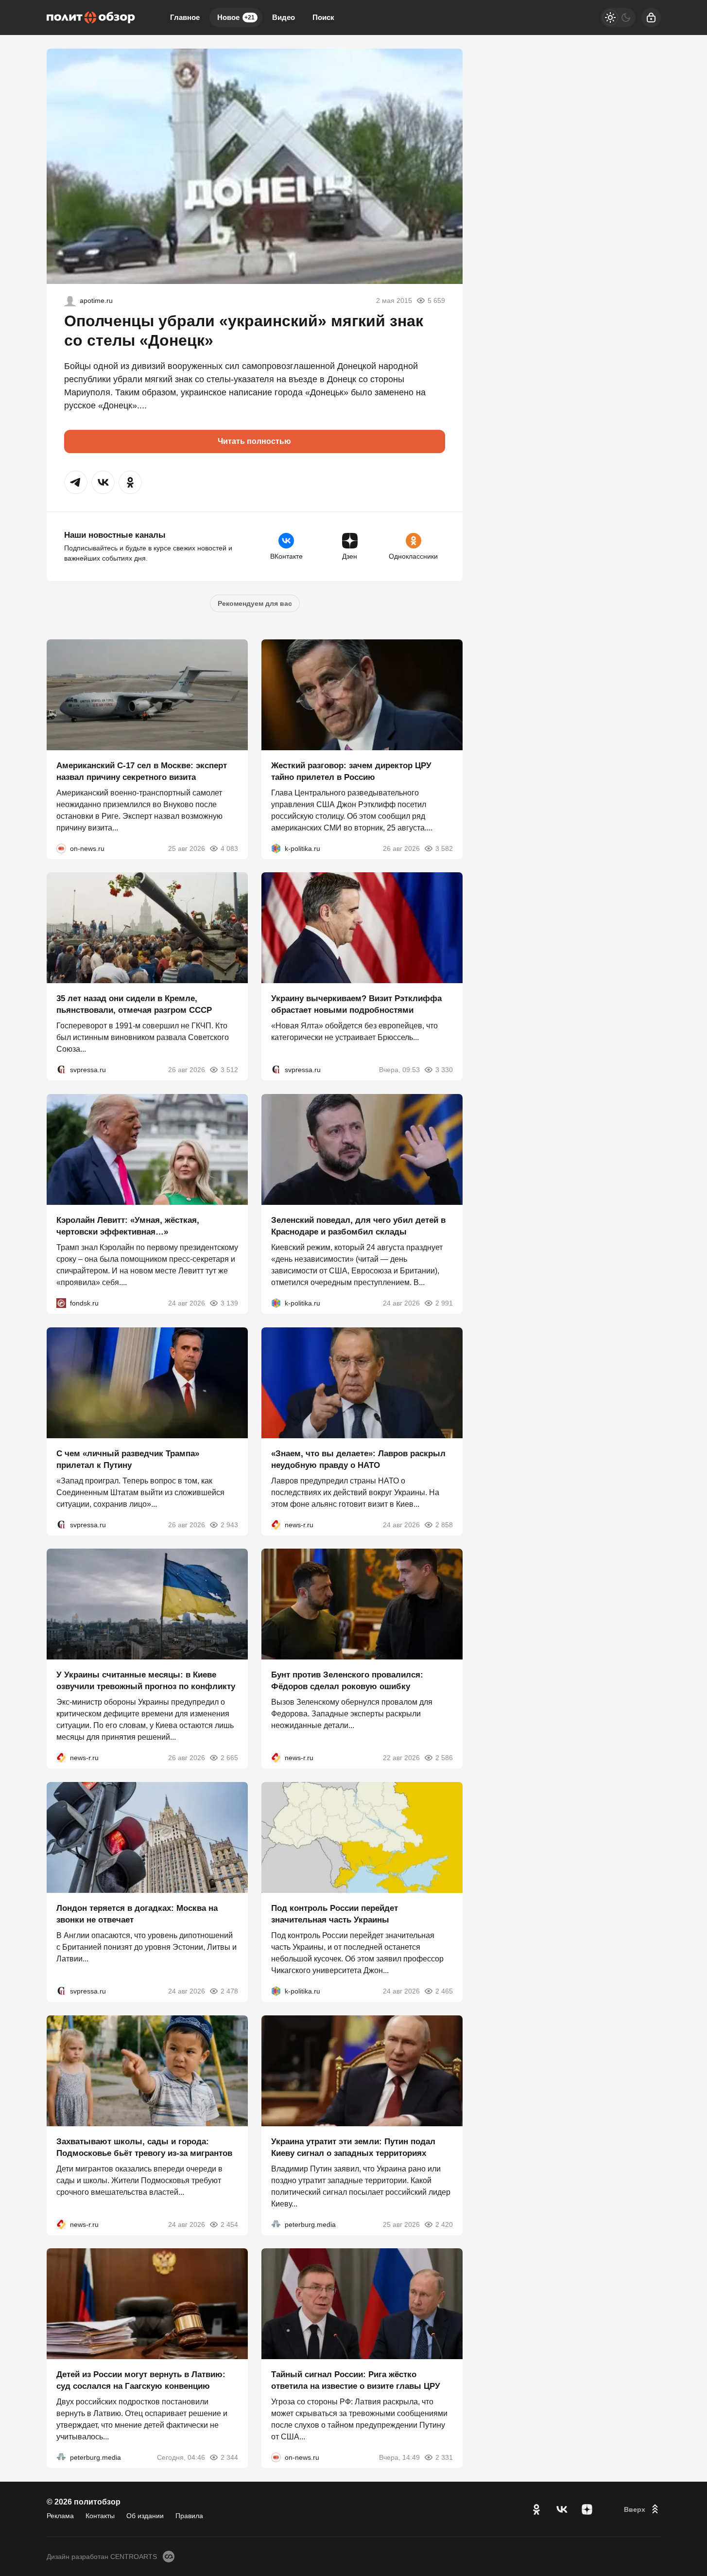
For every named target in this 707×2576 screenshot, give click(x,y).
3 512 (229, 1070)
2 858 (444, 1524)
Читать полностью (254, 441)
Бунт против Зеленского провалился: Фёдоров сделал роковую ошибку (347, 1681)
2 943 (229, 1524)
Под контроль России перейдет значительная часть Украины (335, 1914)
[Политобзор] (91, 18)
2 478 (229, 1991)
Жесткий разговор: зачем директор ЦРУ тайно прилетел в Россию (351, 771)
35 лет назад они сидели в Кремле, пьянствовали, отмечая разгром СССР (134, 1004)
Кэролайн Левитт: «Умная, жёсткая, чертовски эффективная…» (128, 1226)
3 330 (444, 1070)
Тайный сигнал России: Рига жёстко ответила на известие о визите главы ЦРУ (356, 2380)
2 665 (229, 1758)
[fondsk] (61, 1303)
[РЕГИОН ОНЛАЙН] (276, 1524)
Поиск (323, 17)
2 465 (444, 1991)
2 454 (229, 2224)
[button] (76, 482)
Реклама (60, 2516)
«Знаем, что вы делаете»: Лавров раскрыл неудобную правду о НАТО (358, 1459)
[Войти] (651, 18)
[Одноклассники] (536, 2509)
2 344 (229, 2457)
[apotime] (70, 300)
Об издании (145, 2516)
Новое (236, 17)
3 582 (444, 848)
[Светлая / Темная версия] (618, 18)
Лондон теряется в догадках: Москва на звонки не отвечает (137, 1914)
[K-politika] (276, 848)
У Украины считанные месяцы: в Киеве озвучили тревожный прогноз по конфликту (146, 1681)
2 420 (444, 2224)
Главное (185, 17)
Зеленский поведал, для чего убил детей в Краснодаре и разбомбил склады (358, 1226)
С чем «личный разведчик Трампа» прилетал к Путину (128, 1459)
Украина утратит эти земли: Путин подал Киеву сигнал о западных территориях (353, 2147)
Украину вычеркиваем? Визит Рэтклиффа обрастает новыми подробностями (356, 1004)
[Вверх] (642, 2509)
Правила (189, 2516)
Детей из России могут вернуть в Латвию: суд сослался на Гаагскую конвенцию (141, 2380)
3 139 (229, 1303)
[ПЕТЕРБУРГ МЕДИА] (276, 2224)
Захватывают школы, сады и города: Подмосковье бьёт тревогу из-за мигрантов (144, 2147)
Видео (284, 17)
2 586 (444, 1758)
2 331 (444, 2457)
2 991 (444, 1303)
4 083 (229, 848)
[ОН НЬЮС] (61, 848)
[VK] (562, 2509)
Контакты (100, 2516)
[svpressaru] (61, 1070)
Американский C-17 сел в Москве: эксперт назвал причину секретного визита (142, 771)
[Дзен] (587, 2509)
